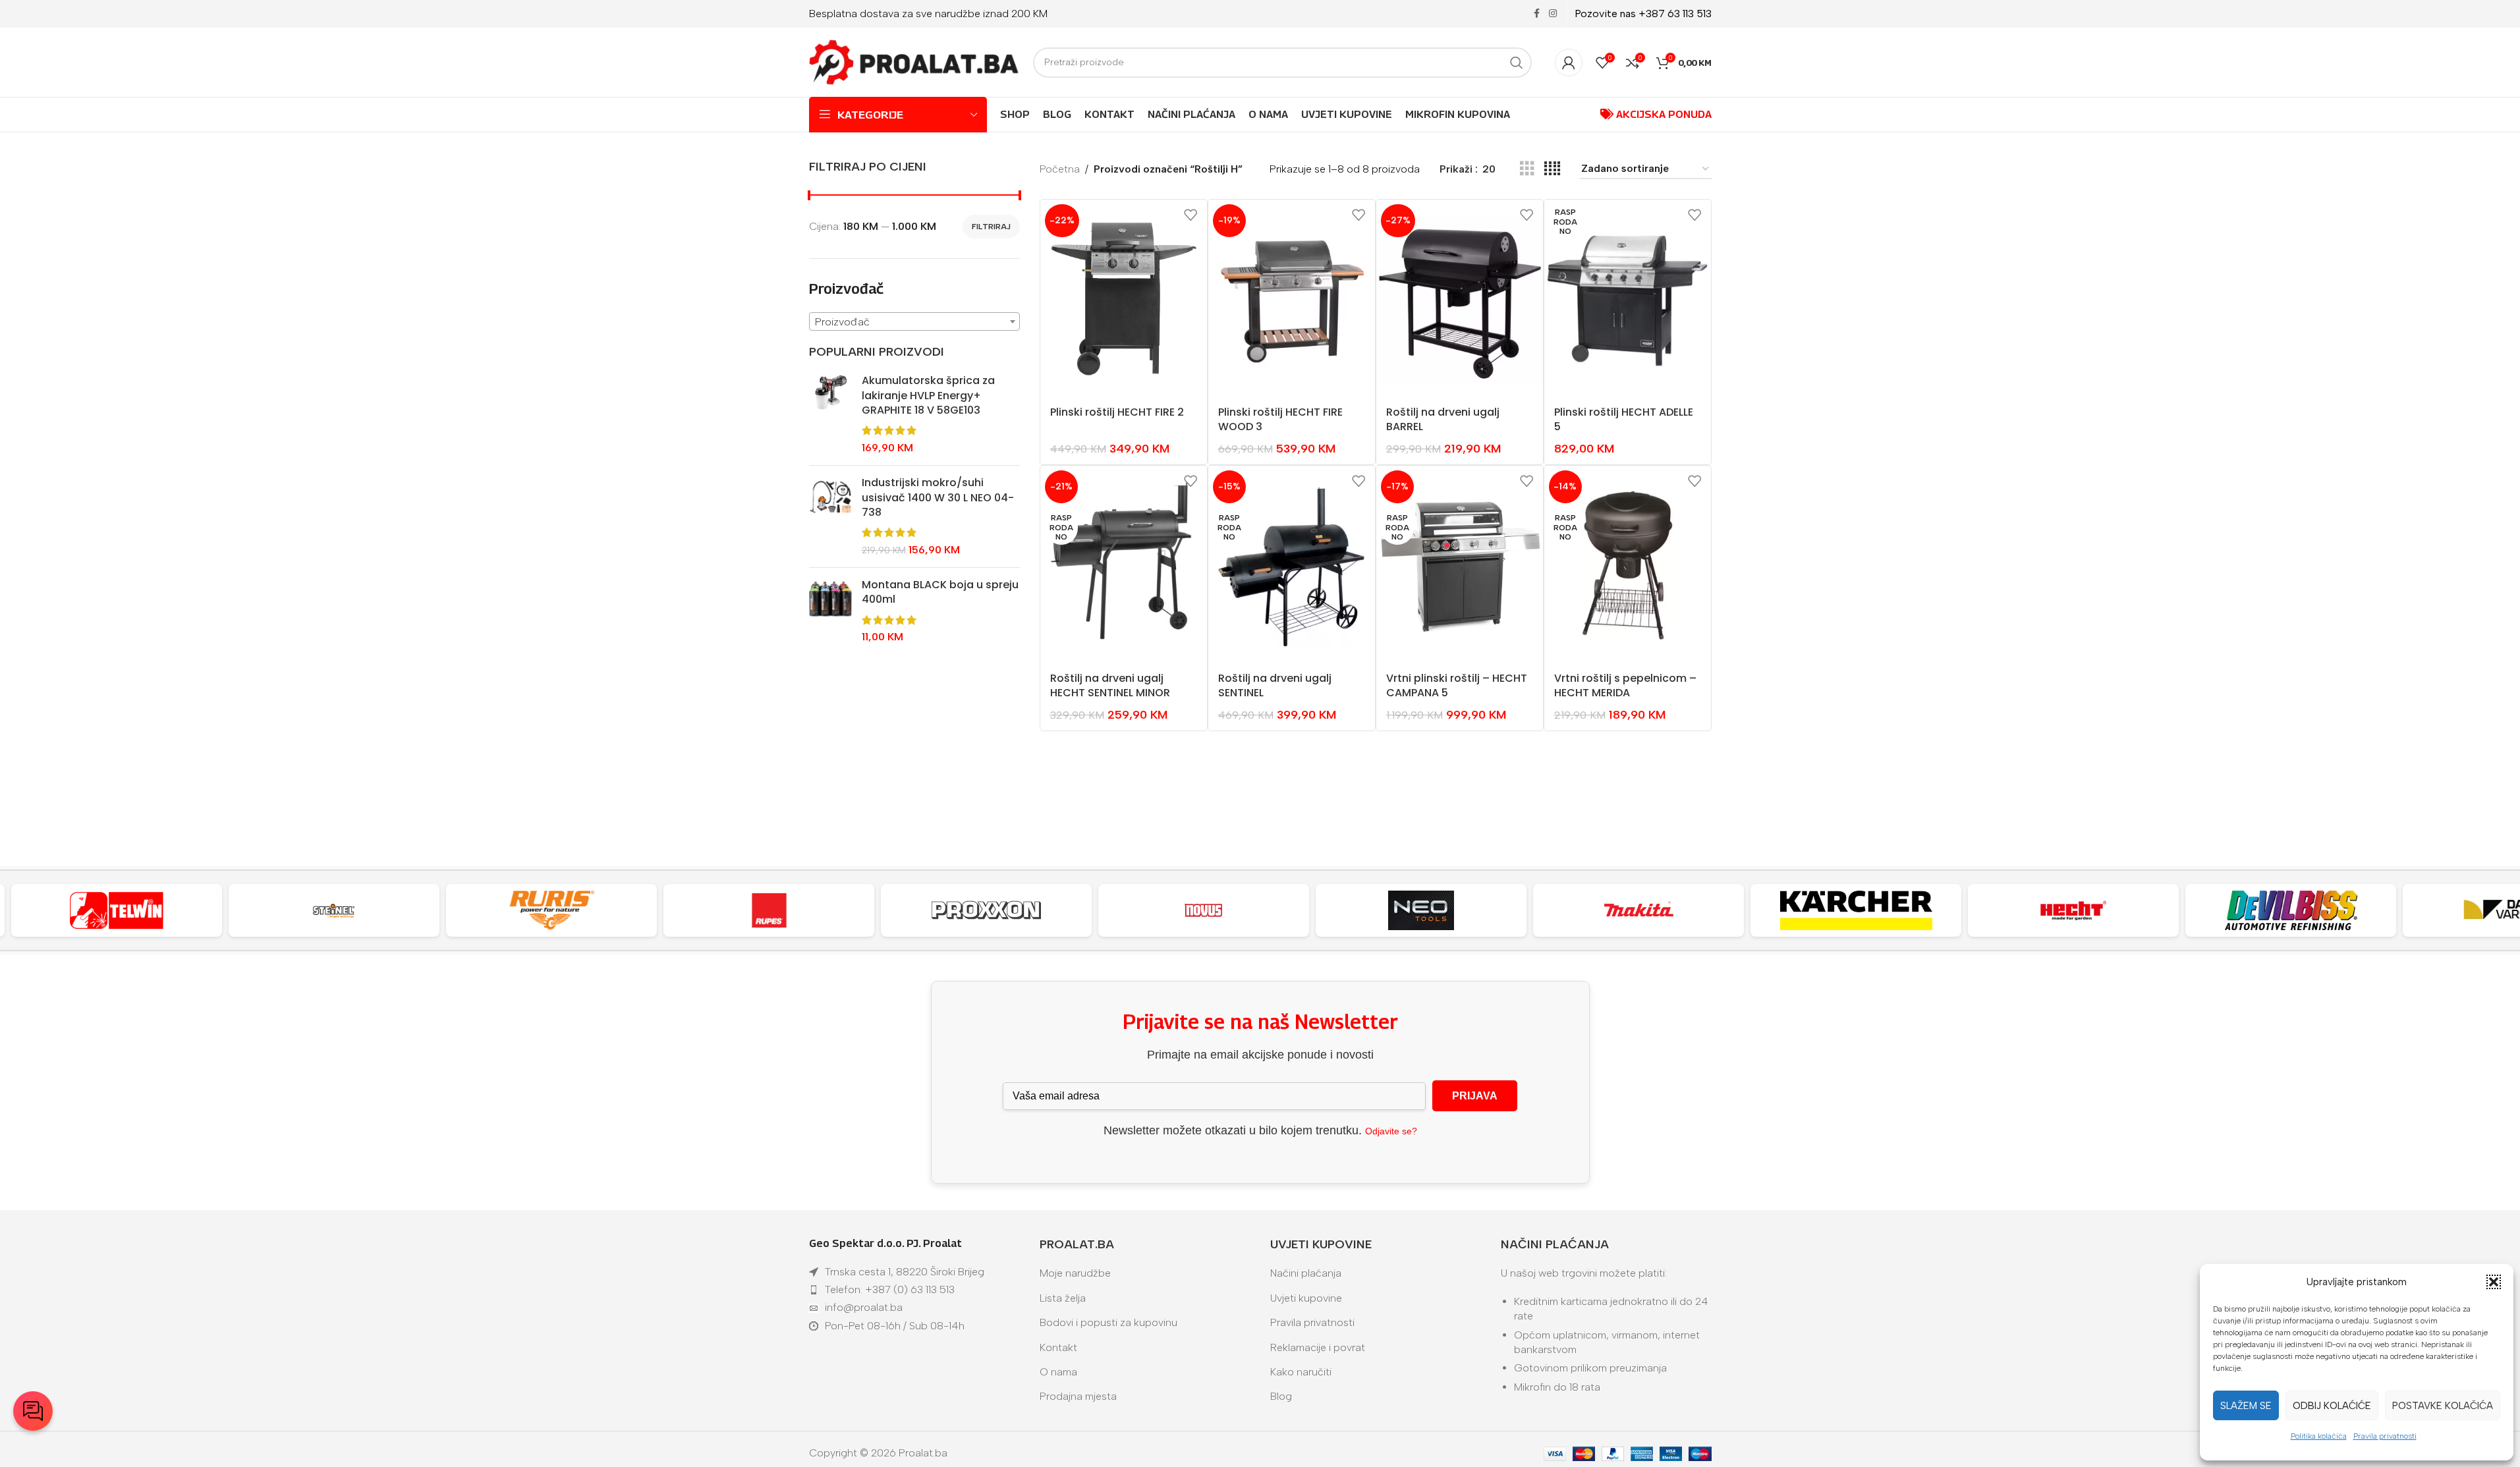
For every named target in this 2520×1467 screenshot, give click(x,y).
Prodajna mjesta (1078, 1396)
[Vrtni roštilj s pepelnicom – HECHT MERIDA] (1628, 565)
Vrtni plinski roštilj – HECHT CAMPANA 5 (1457, 685)
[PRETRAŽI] (1517, 63)
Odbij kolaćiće (2332, 1406)
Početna (1060, 169)
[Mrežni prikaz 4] (1552, 169)
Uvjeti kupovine (1306, 1298)
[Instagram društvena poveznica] (1553, 14)
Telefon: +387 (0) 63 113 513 (890, 1289)
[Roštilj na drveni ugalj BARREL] (1460, 298)
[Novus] (1204, 910)
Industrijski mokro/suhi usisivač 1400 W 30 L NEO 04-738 (938, 498)
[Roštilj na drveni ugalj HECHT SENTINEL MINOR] (1124, 565)
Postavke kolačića (2443, 1406)
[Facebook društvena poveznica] (1537, 14)
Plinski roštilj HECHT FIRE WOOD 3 (1280, 419)
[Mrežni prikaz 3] (1527, 169)
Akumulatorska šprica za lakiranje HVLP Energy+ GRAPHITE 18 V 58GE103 (928, 396)
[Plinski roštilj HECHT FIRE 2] (1124, 298)
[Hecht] (2073, 910)
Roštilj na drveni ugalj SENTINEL (1275, 685)
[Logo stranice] (914, 62)
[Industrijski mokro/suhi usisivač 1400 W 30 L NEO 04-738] (830, 516)
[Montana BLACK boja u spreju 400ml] (830, 611)
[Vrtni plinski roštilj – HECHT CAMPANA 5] (1460, 565)
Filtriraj (991, 227)
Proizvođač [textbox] (842, 322)
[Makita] (1638, 910)
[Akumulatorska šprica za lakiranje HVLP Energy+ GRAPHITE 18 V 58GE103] (830, 414)
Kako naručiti (1301, 1372)
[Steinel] (334, 910)
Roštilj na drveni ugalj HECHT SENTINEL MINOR (1110, 685)
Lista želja (1063, 1298)
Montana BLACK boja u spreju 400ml (940, 592)
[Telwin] (117, 910)
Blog (1281, 1396)
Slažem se (2246, 1406)
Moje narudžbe (1075, 1273)
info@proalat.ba (864, 1307)
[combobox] (914, 321)
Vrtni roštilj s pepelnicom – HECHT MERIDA (1625, 685)
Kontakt (1058, 1347)
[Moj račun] (1569, 63)
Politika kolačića (2319, 1436)
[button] (2494, 1282)
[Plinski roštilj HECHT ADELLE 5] (1628, 298)
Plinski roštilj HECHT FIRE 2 (1117, 412)
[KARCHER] (1856, 910)
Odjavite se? (1391, 1131)
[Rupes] (769, 910)
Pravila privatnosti (2385, 1436)
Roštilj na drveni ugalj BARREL (1443, 419)
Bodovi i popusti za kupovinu (1108, 1322)
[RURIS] (551, 910)
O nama (1058, 1372)
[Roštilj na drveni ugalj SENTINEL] (1292, 565)
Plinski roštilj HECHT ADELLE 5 (1624, 419)
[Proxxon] (986, 910)
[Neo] (1421, 910)
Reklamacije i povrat (1318, 1347)
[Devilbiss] (2291, 910)
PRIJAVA (1475, 1096)
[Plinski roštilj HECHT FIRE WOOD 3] (1292, 298)
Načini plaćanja (1306, 1273)
